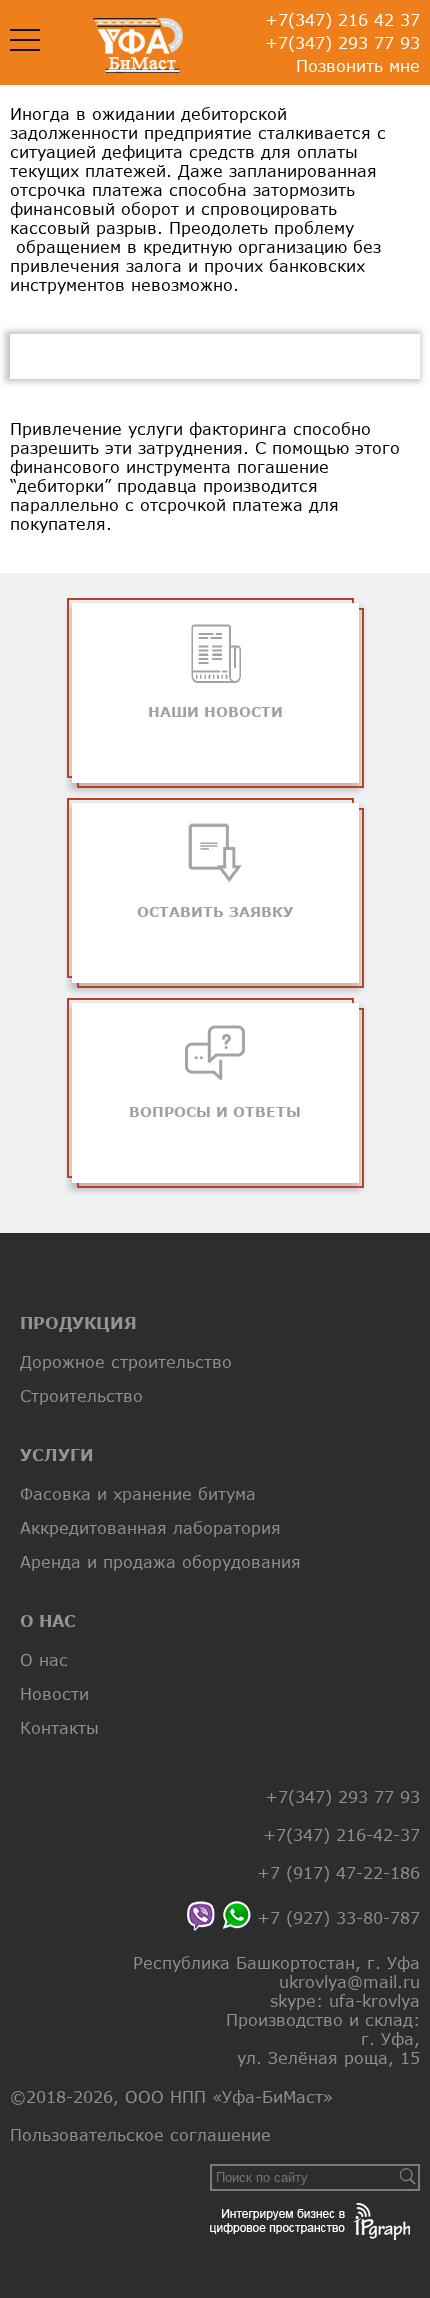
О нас (44, 1659)
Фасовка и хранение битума (138, 1493)
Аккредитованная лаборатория (150, 1527)
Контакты (59, 1727)
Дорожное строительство (126, 1361)
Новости (54, 1693)
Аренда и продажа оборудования (160, 1561)
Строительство (81, 1395)
